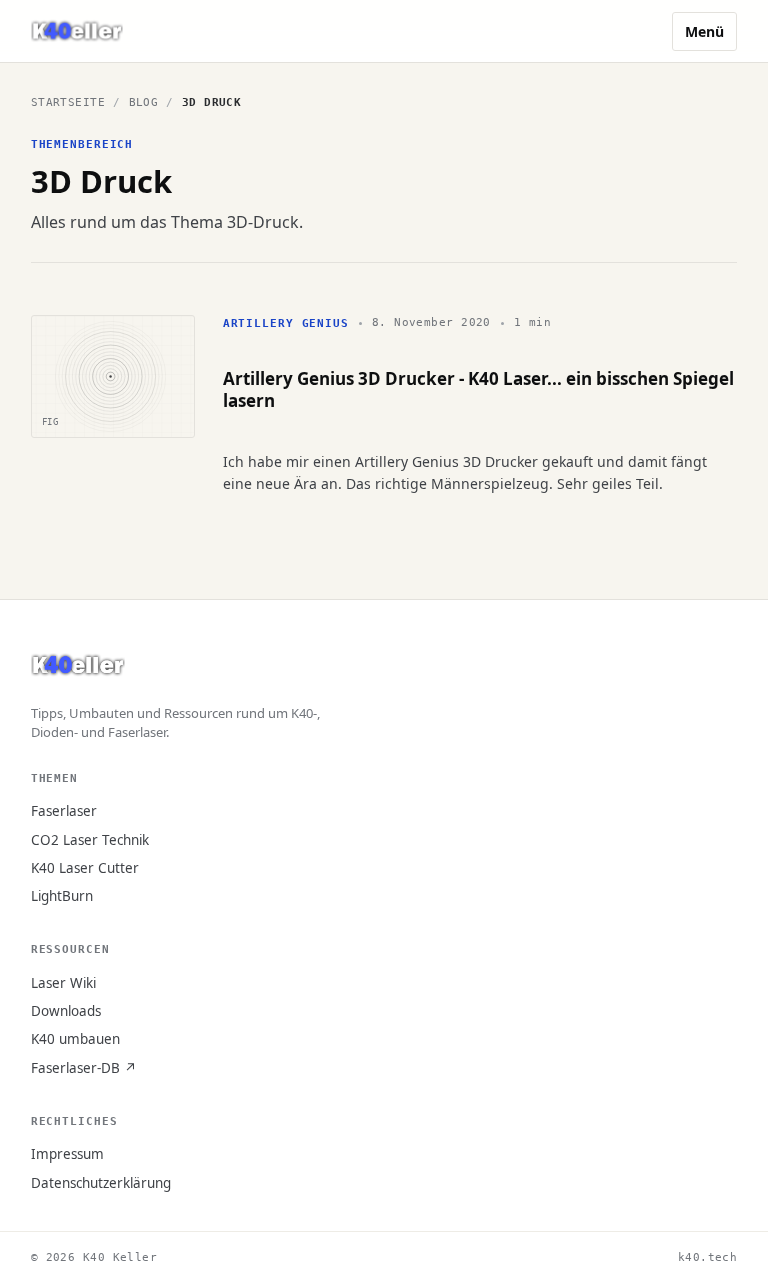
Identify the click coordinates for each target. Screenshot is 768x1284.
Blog (144, 102)
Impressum (67, 1154)
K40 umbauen (75, 1039)
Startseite (68, 102)
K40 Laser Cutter (85, 868)
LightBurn (62, 896)
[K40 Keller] (77, 31)
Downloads (66, 1011)
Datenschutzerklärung (101, 1183)
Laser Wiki (63, 983)
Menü (704, 31)
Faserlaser (64, 811)
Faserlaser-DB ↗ (84, 1068)
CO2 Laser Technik (90, 840)
